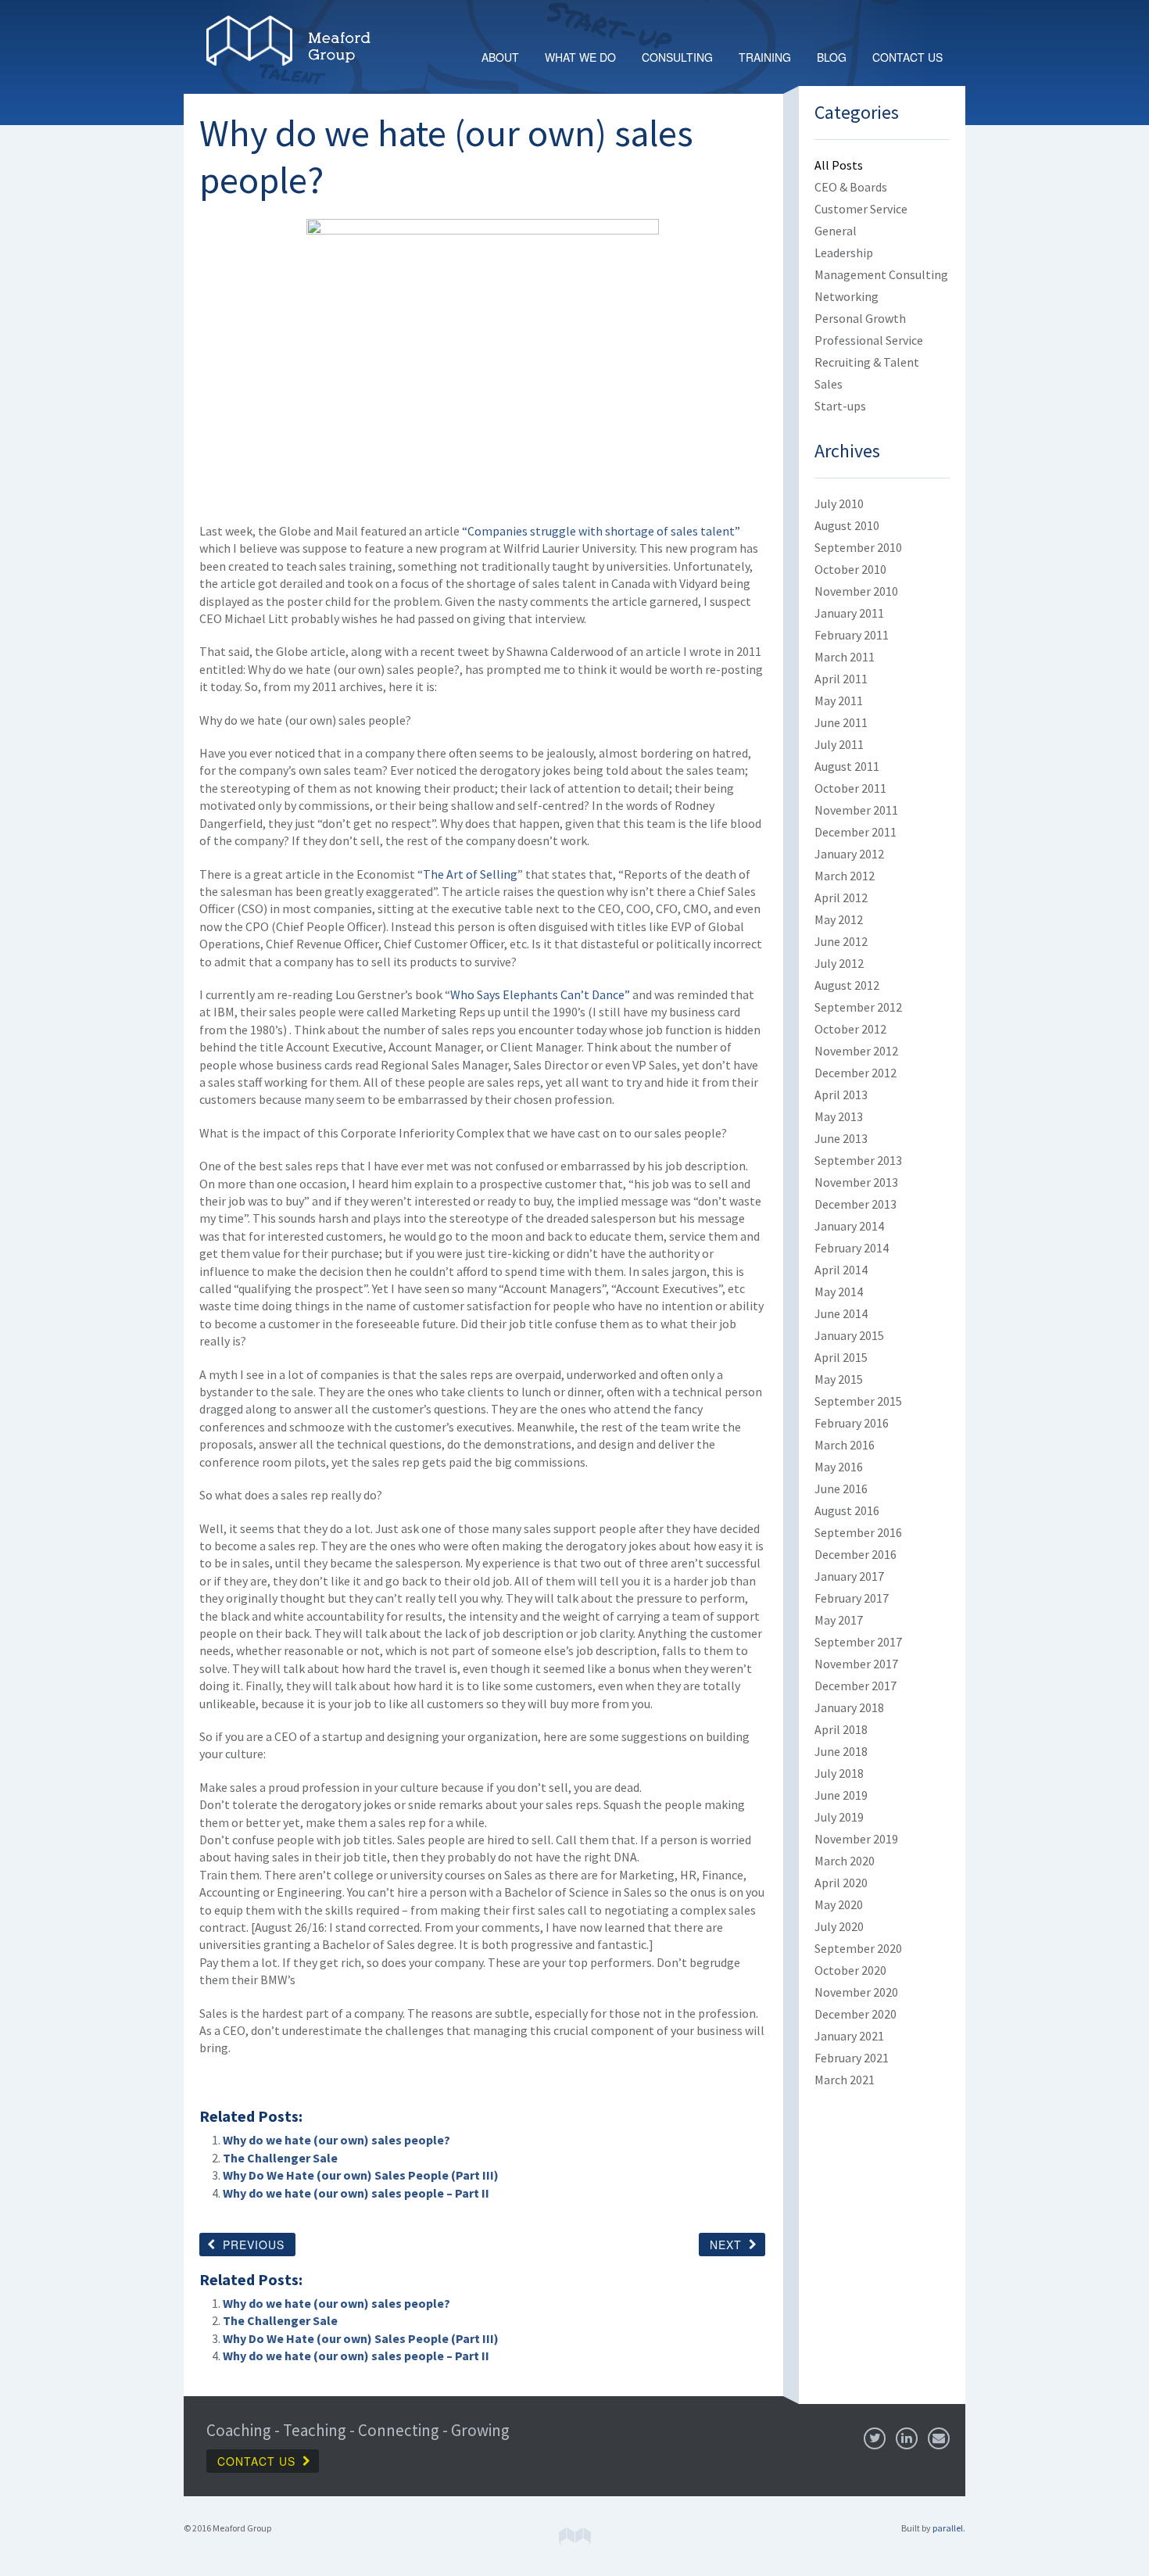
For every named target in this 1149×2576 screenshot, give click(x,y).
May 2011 (839, 700)
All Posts (839, 165)
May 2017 (839, 1620)
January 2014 (849, 1226)
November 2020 (856, 1992)
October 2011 (850, 788)
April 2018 (841, 1729)
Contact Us (907, 57)
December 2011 (855, 832)
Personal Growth (860, 318)
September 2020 (858, 1948)
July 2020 (839, 1926)
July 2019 (839, 1817)
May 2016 (839, 1467)
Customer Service (861, 209)
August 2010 (847, 525)
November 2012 (856, 1051)
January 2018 (849, 1707)
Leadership (844, 253)
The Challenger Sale (280, 2158)
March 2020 (845, 1861)
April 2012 (841, 897)
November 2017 (856, 1664)
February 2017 (852, 1598)
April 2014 (841, 1270)
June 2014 (841, 1313)
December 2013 (855, 1204)
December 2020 (855, 2014)
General (836, 231)
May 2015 (839, 1379)
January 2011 (849, 613)
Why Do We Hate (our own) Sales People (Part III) (361, 2175)
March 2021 (845, 2080)
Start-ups (840, 406)
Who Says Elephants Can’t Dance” (540, 994)
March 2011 (845, 657)
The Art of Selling (470, 874)
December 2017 (855, 1686)
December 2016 (855, 1554)
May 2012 (839, 919)
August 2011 (847, 766)
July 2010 (839, 503)
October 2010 (850, 569)
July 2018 (839, 1773)
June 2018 (841, 1751)
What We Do (580, 57)
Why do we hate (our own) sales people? (336, 2140)
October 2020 (850, 1970)
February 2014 (852, 1248)
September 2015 (858, 1401)
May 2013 (839, 1116)
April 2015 (841, 1357)
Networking (847, 296)
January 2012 (849, 854)
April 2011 (841, 679)
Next (726, 2245)
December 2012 (855, 1073)
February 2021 (852, 2058)
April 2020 (841, 1883)
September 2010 (858, 547)
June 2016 (841, 1489)
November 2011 (856, 810)
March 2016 (845, 1445)
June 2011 (841, 722)
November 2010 (856, 591)
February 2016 (852, 1423)
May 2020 (839, 1904)
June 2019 (841, 1795)
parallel (948, 2528)
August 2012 (847, 985)
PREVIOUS (254, 2245)
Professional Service (869, 340)
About (500, 57)
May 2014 (839, 1292)
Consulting (677, 57)
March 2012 (845, 876)
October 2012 (850, 1029)
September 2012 (858, 1007)
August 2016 (847, 1510)
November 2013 (856, 1182)
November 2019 (856, 1839)
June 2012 (841, 941)
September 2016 (858, 1532)
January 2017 (849, 1576)
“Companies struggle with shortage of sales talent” (601, 531)
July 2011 (839, 744)
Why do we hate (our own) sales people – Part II (356, 2193)
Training (765, 57)
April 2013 (841, 1095)
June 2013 (841, 1138)
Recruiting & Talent (867, 362)
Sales (829, 384)
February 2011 (852, 635)
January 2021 (849, 2036)
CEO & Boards (851, 187)
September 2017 (858, 1642)
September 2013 (858, 1160)
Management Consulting (881, 274)
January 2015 (849, 1335)
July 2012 (839, 963)
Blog (832, 57)
